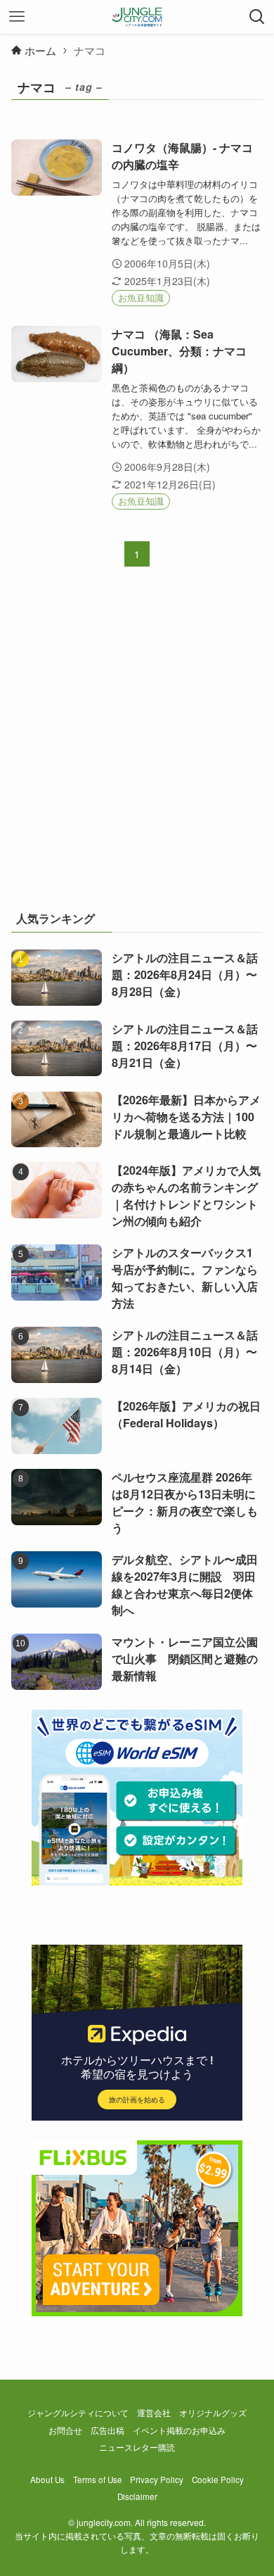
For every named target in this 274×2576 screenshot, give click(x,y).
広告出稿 (107, 2430)
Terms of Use (98, 2480)
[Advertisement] (137, 747)
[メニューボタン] (17, 17)
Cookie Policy (218, 2480)
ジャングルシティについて (78, 2413)
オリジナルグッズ (213, 2413)
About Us (47, 2480)
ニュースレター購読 (137, 2447)
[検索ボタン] (257, 17)
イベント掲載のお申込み (179, 2430)
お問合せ (65, 2430)
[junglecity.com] (137, 17)
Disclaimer (137, 2496)
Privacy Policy (157, 2480)
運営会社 (154, 2413)
